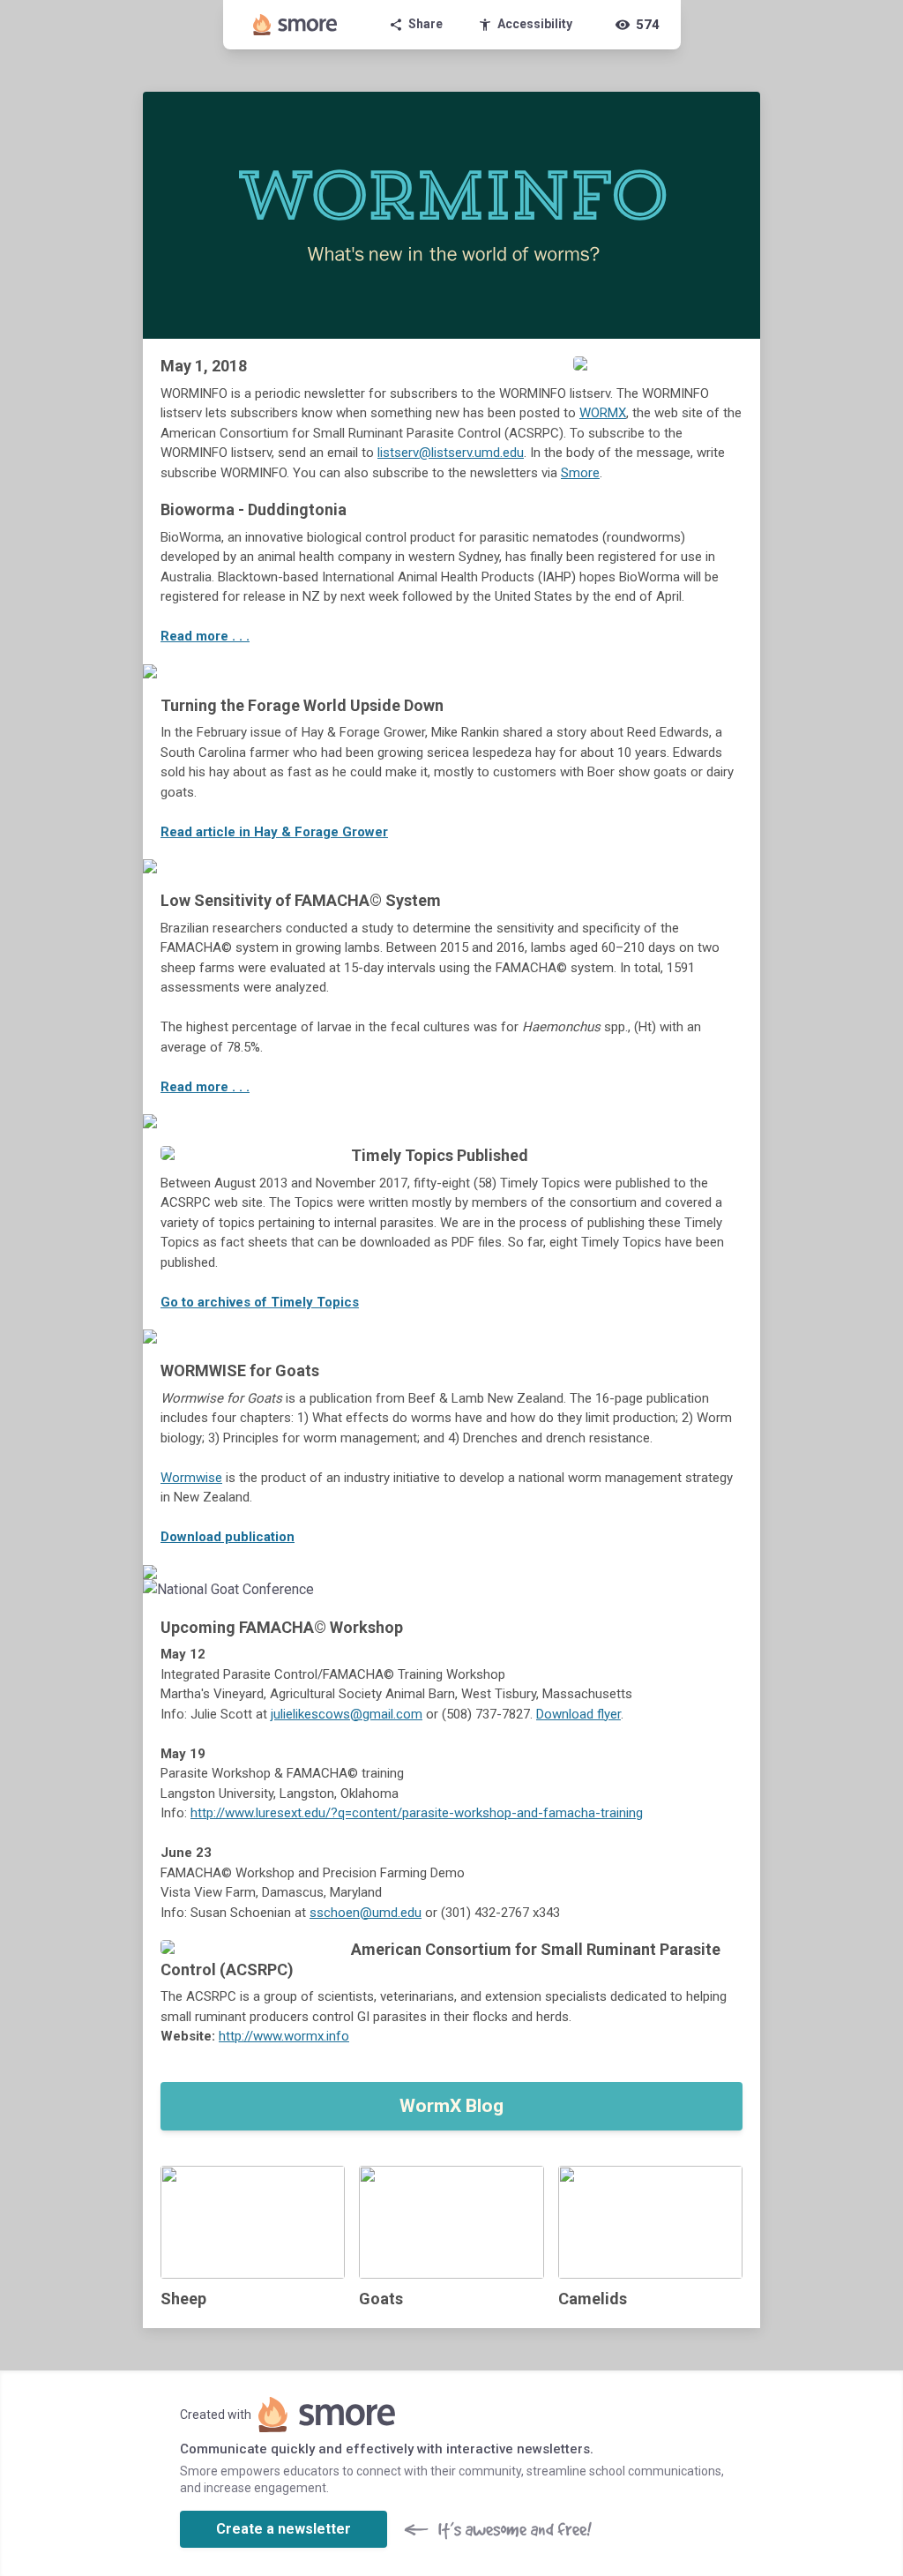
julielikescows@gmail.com (347, 1714)
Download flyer (578, 1714)
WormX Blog (451, 2106)
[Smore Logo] (295, 25)
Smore (580, 473)
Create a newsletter (284, 2529)
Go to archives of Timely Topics (260, 1302)
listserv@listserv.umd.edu (451, 453)
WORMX (603, 413)
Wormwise (191, 1478)
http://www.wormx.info (284, 2036)
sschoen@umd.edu (366, 1913)
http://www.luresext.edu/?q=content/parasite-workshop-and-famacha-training (417, 1813)
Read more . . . (205, 636)
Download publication (228, 1537)
